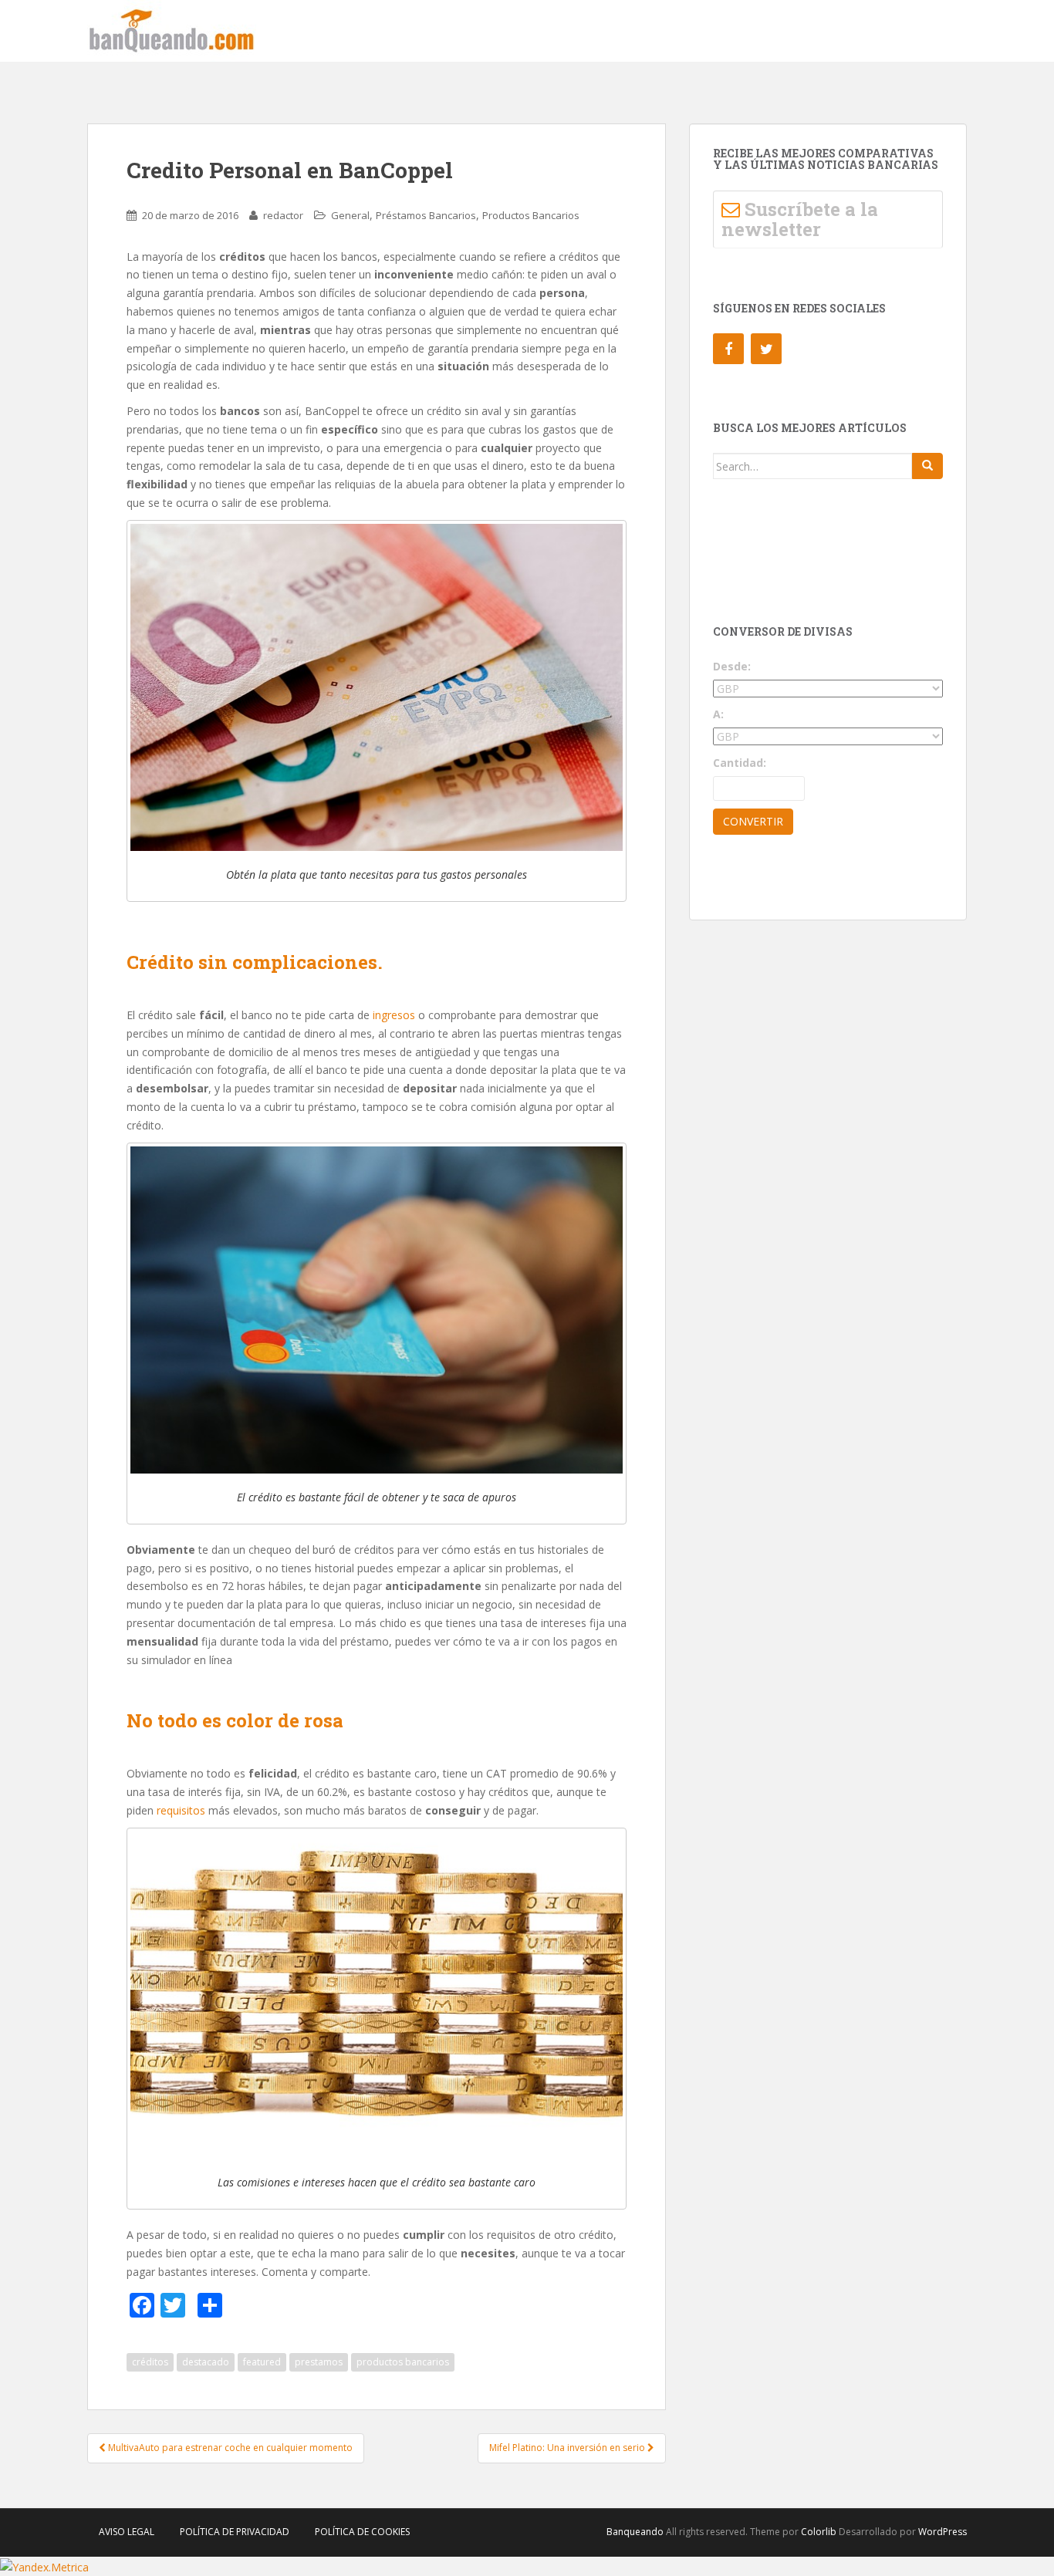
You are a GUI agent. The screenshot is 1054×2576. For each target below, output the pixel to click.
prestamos (319, 2362)
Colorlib (819, 2532)
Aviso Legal (127, 2532)
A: (718, 714)
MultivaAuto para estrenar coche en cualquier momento (229, 2448)
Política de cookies (362, 2532)
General (350, 215)
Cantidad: (740, 763)
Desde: (732, 666)
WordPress (943, 2532)
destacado (206, 2362)
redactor (283, 215)
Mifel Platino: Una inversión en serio (568, 2448)
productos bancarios (403, 2362)
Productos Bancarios (531, 215)
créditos (150, 2362)
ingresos (394, 1015)
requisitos (181, 1810)
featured (262, 2362)
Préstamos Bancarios (426, 215)
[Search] (927, 466)
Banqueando (635, 2532)
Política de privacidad (235, 2532)
